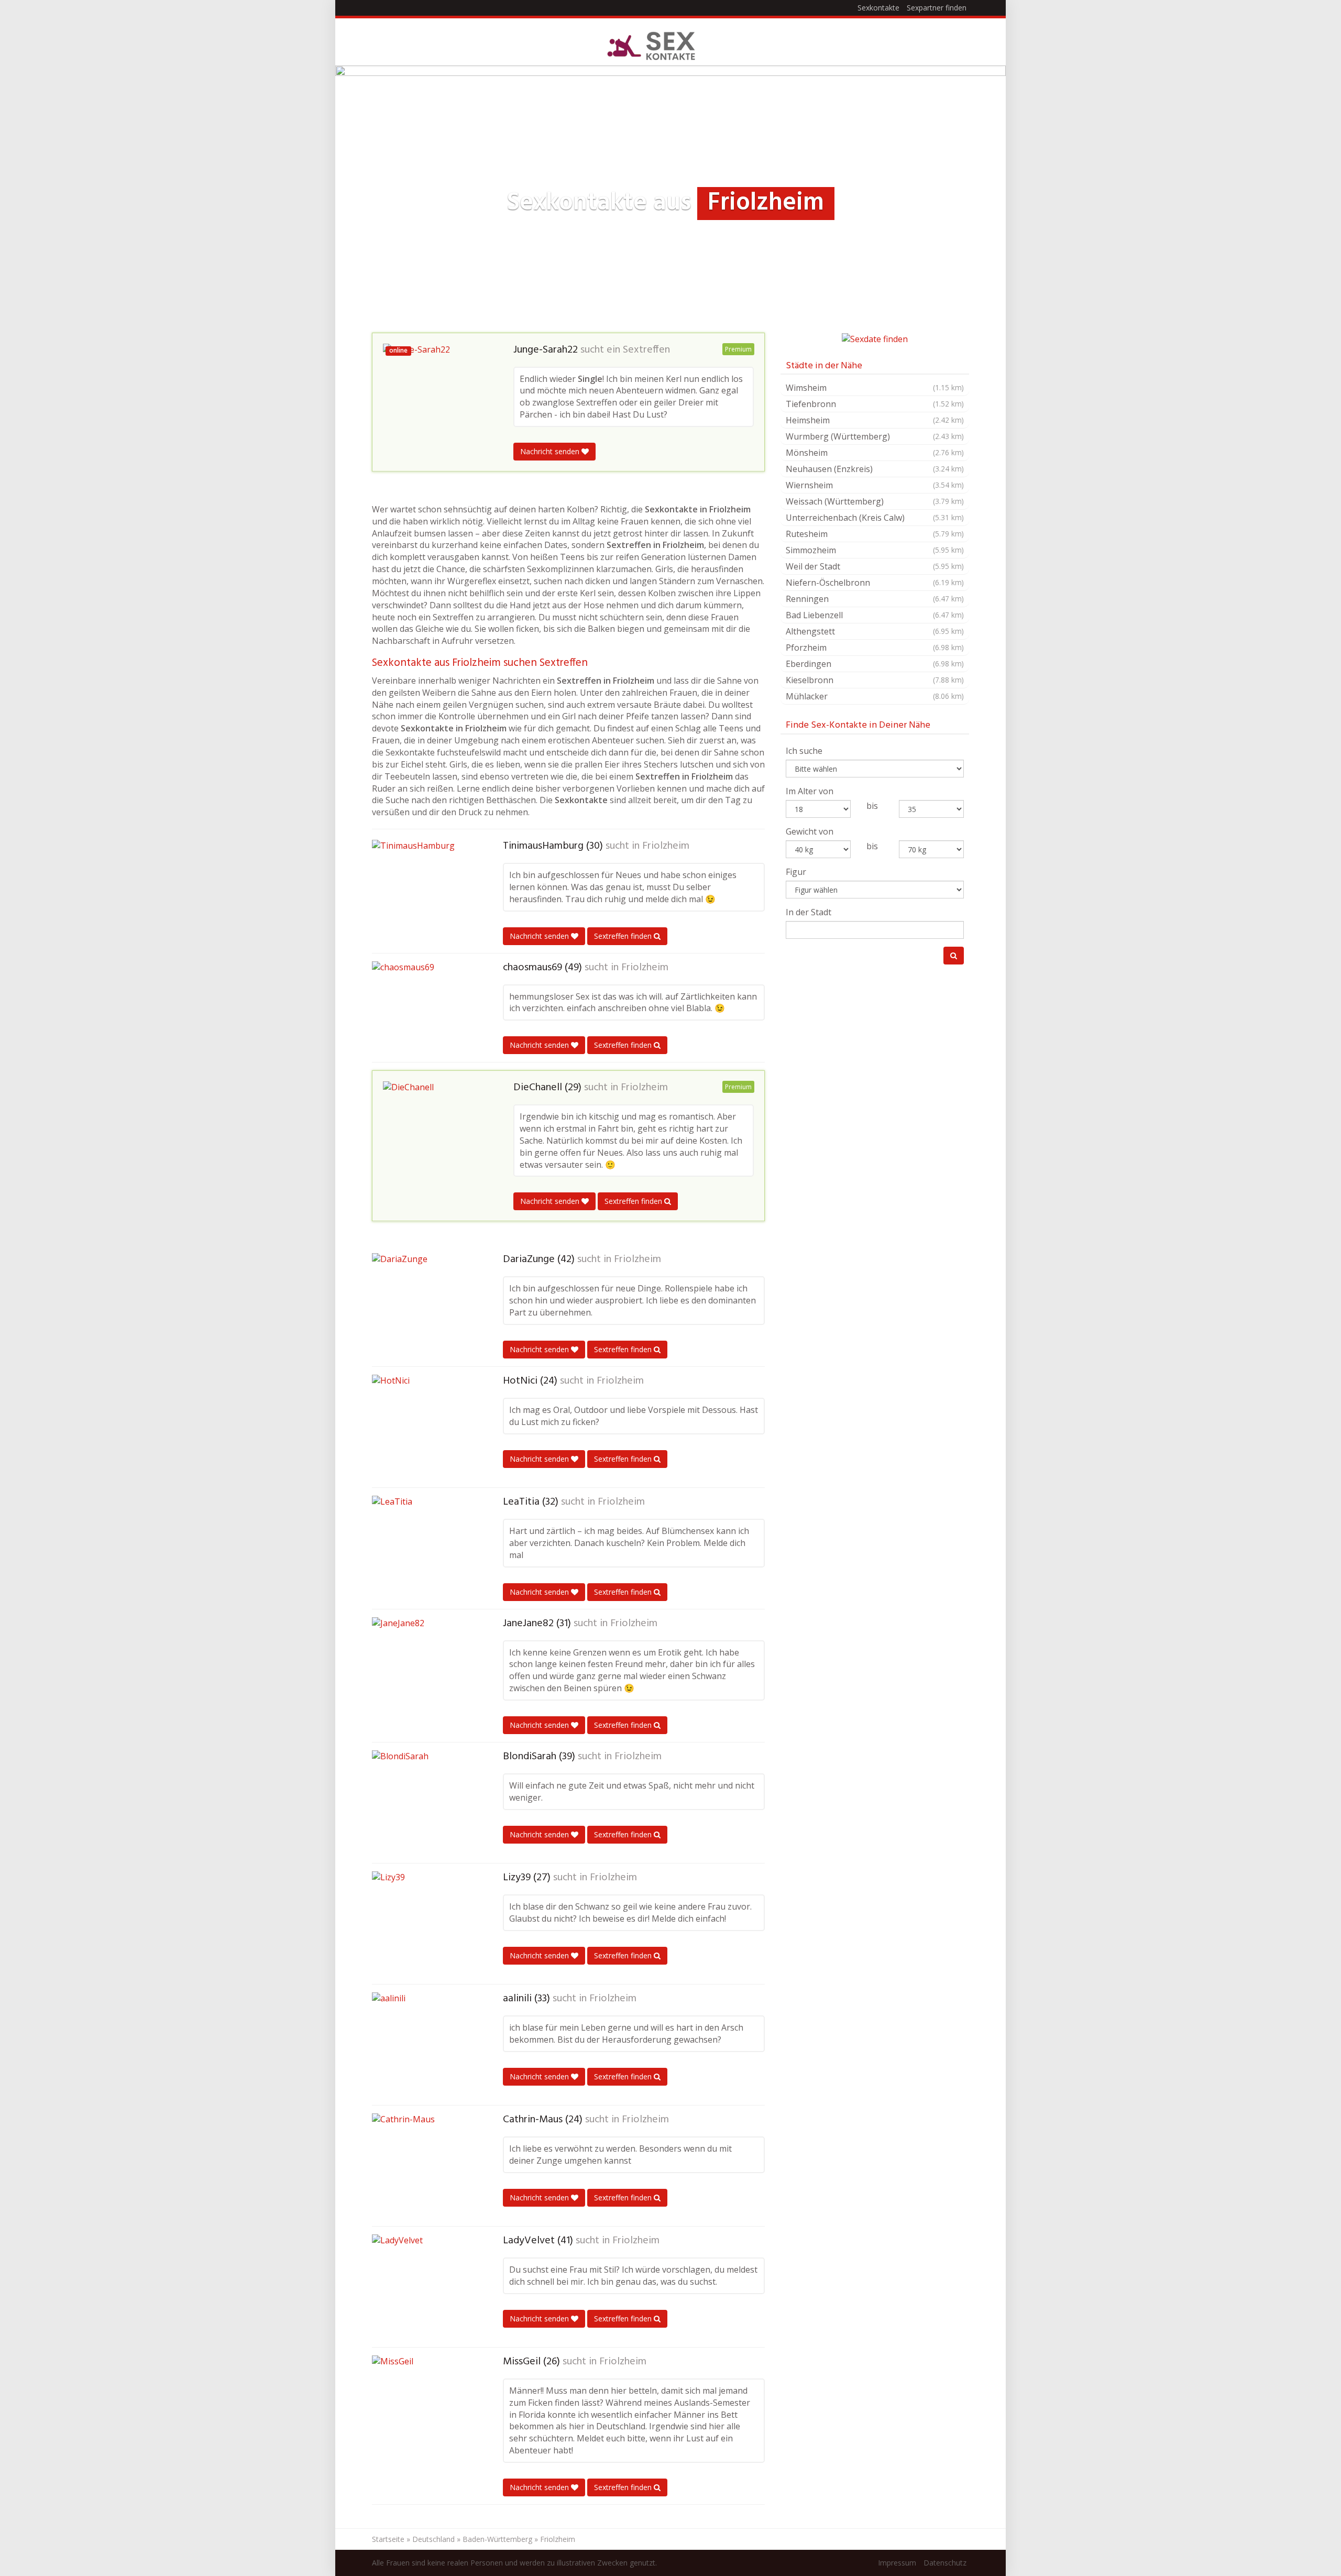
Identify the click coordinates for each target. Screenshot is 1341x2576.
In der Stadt (809, 912)
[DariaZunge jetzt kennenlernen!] (424, 1306)
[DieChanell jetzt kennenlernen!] (435, 1131)
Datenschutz (945, 2563)
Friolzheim (666, 846)
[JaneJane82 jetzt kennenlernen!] (424, 1670)
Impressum (897, 2563)
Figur (796, 872)
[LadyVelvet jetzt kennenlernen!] (424, 2287)
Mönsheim (875, 453)
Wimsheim (875, 388)
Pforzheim (875, 648)
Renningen (875, 599)
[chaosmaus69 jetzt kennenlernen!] (424, 1006)
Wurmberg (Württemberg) (875, 436)
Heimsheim (875, 420)
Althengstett (875, 631)
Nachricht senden (551, 451)
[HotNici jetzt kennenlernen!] (424, 1427)
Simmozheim (875, 550)
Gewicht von (810, 831)
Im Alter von (810, 791)
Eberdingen (875, 664)
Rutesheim (875, 534)
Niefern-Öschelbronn (875, 583)
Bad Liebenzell (875, 615)
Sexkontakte (878, 8)
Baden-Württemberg (497, 2539)
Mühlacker (875, 696)
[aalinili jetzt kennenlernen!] (424, 2045)
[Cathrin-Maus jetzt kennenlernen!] (424, 2166)
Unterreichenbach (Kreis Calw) (875, 518)
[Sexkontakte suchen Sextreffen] (651, 45)
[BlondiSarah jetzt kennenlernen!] (424, 1803)
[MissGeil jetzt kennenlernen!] (424, 2408)
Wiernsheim (875, 485)
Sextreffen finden (624, 936)
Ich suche (804, 751)
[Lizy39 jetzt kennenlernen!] (424, 1924)
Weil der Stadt (875, 566)
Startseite (388, 2539)
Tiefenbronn (875, 404)
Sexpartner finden (937, 8)
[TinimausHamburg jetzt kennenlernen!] (424, 888)
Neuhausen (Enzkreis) (875, 469)
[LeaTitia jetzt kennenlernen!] (424, 1548)
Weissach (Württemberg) (875, 501)
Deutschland (433, 2539)
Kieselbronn (875, 680)
